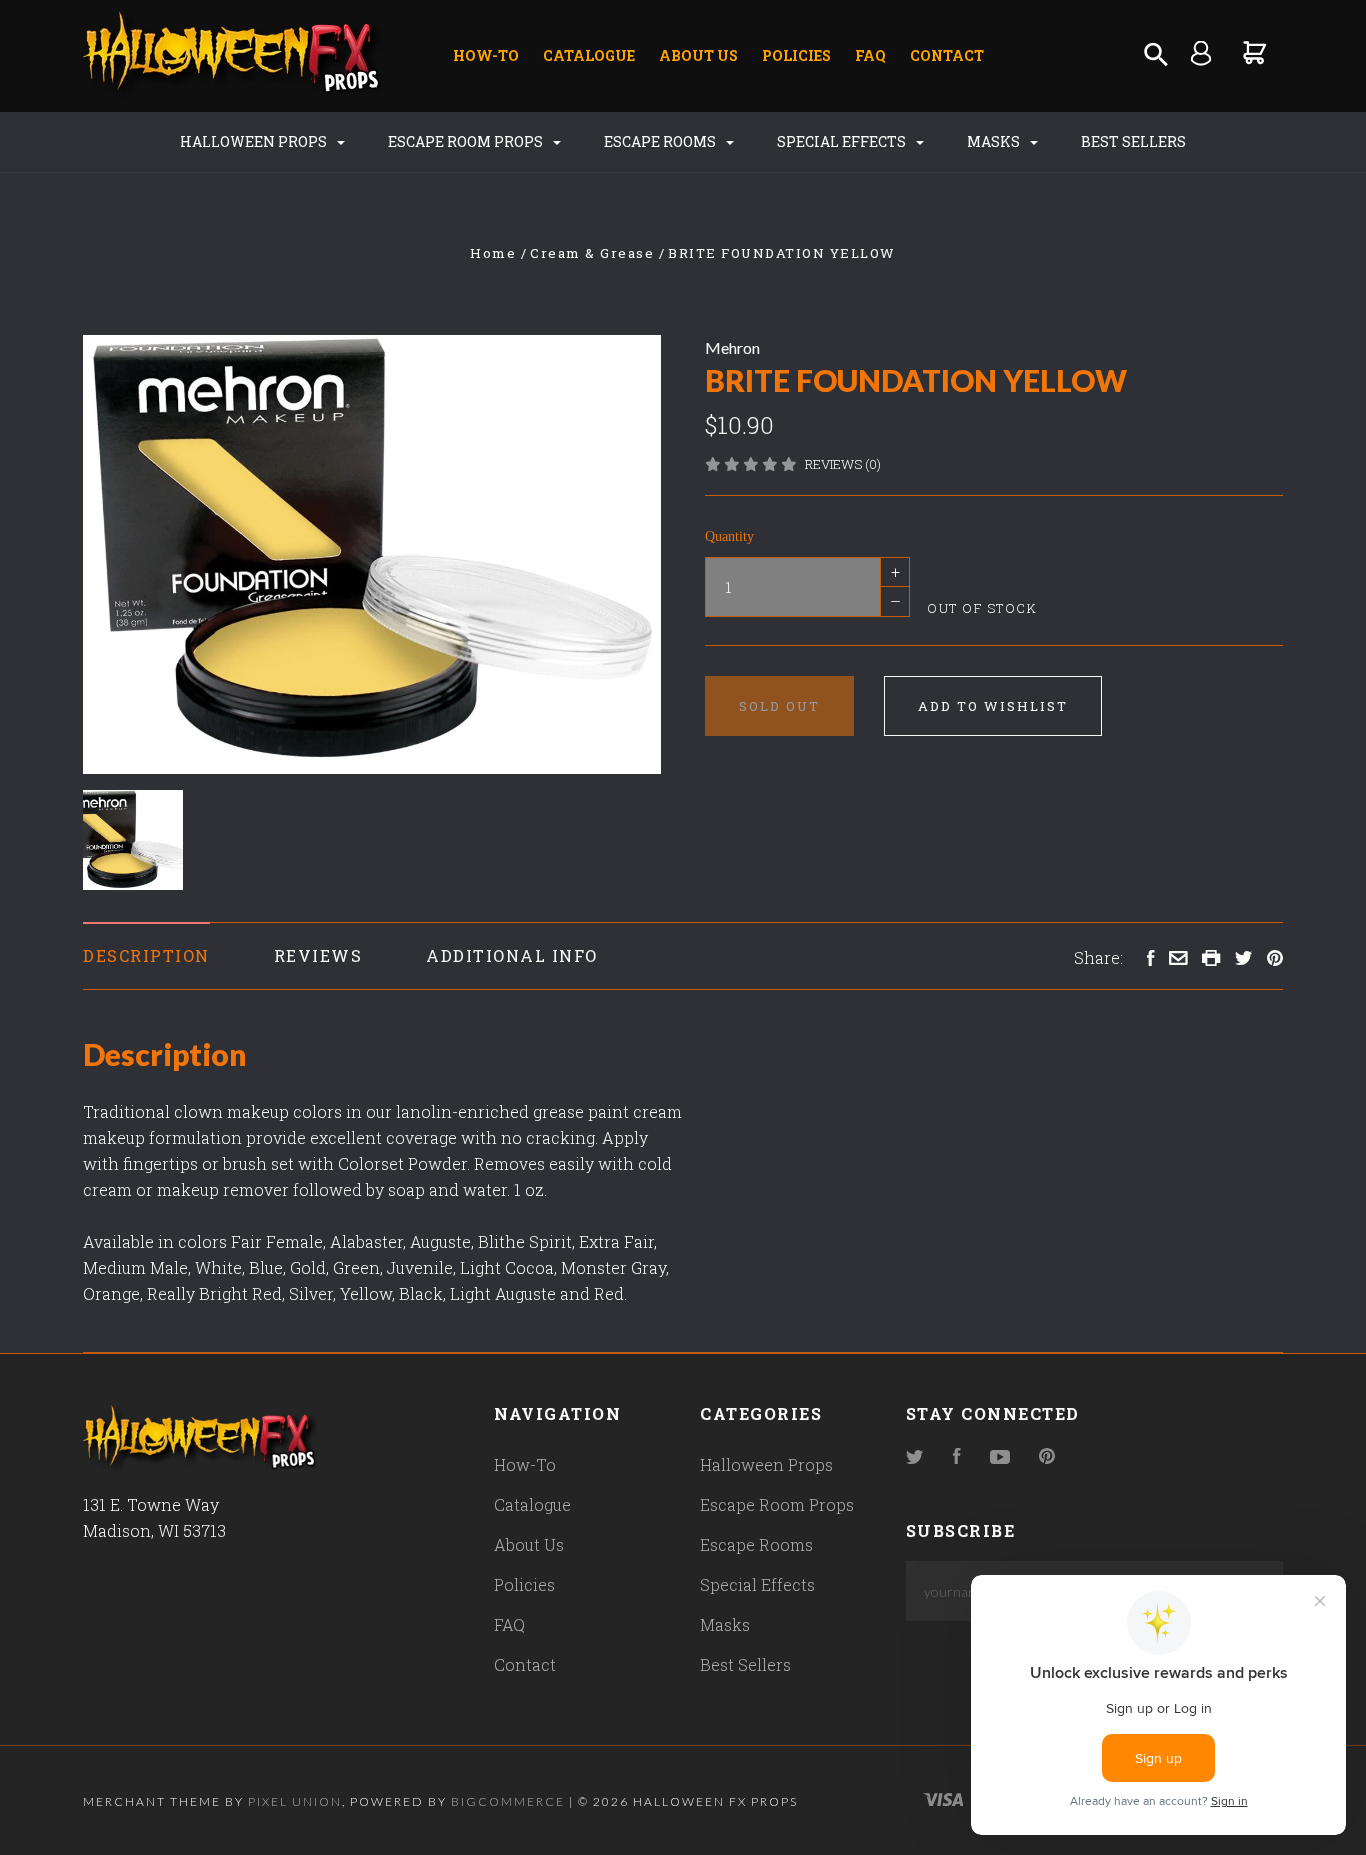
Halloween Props (255, 141)
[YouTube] (1000, 1457)
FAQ (870, 55)
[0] (1255, 52)
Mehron (732, 347)
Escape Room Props (467, 141)
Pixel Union (295, 1801)
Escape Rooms (661, 141)
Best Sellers (1133, 141)
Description (146, 955)
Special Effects (843, 141)
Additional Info (512, 955)
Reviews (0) (843, 464)
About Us (698, 55)
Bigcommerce (508, 1801)
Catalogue (589, 55)
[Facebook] (957, 1457)
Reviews (318, 955)
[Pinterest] (1047, 1457)
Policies (796, 55)
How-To (486, 55)
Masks (995, 141)
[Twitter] (915, 1457)
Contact (947, 55)
